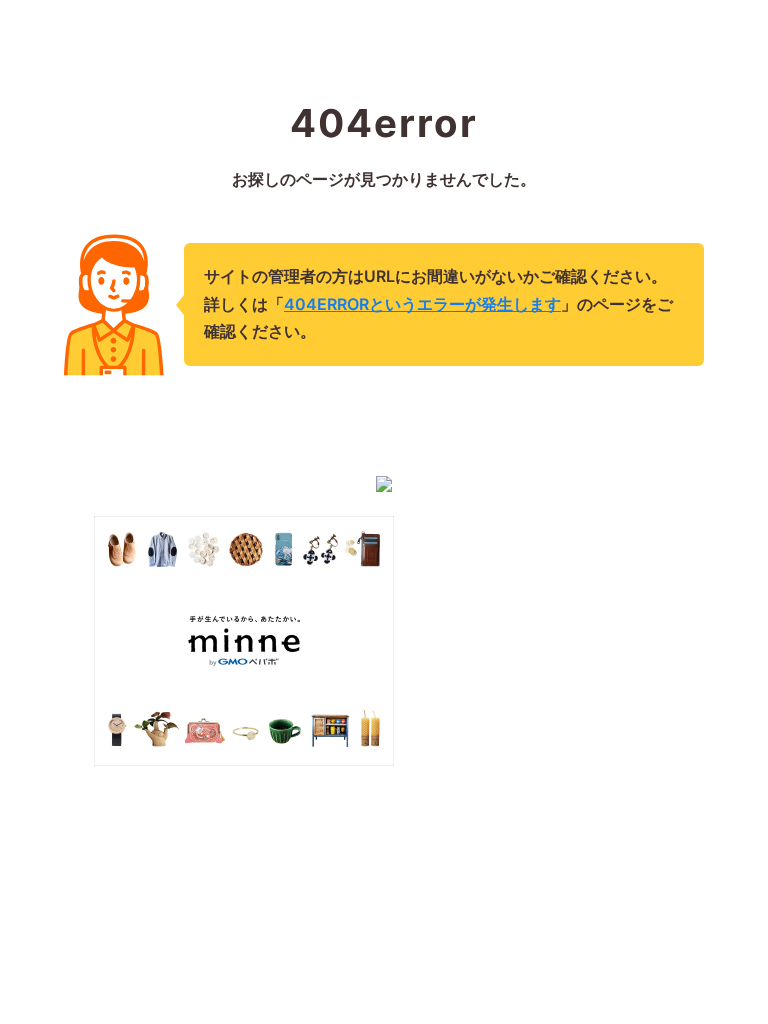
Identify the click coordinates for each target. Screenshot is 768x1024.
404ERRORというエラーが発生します (422, 304)
